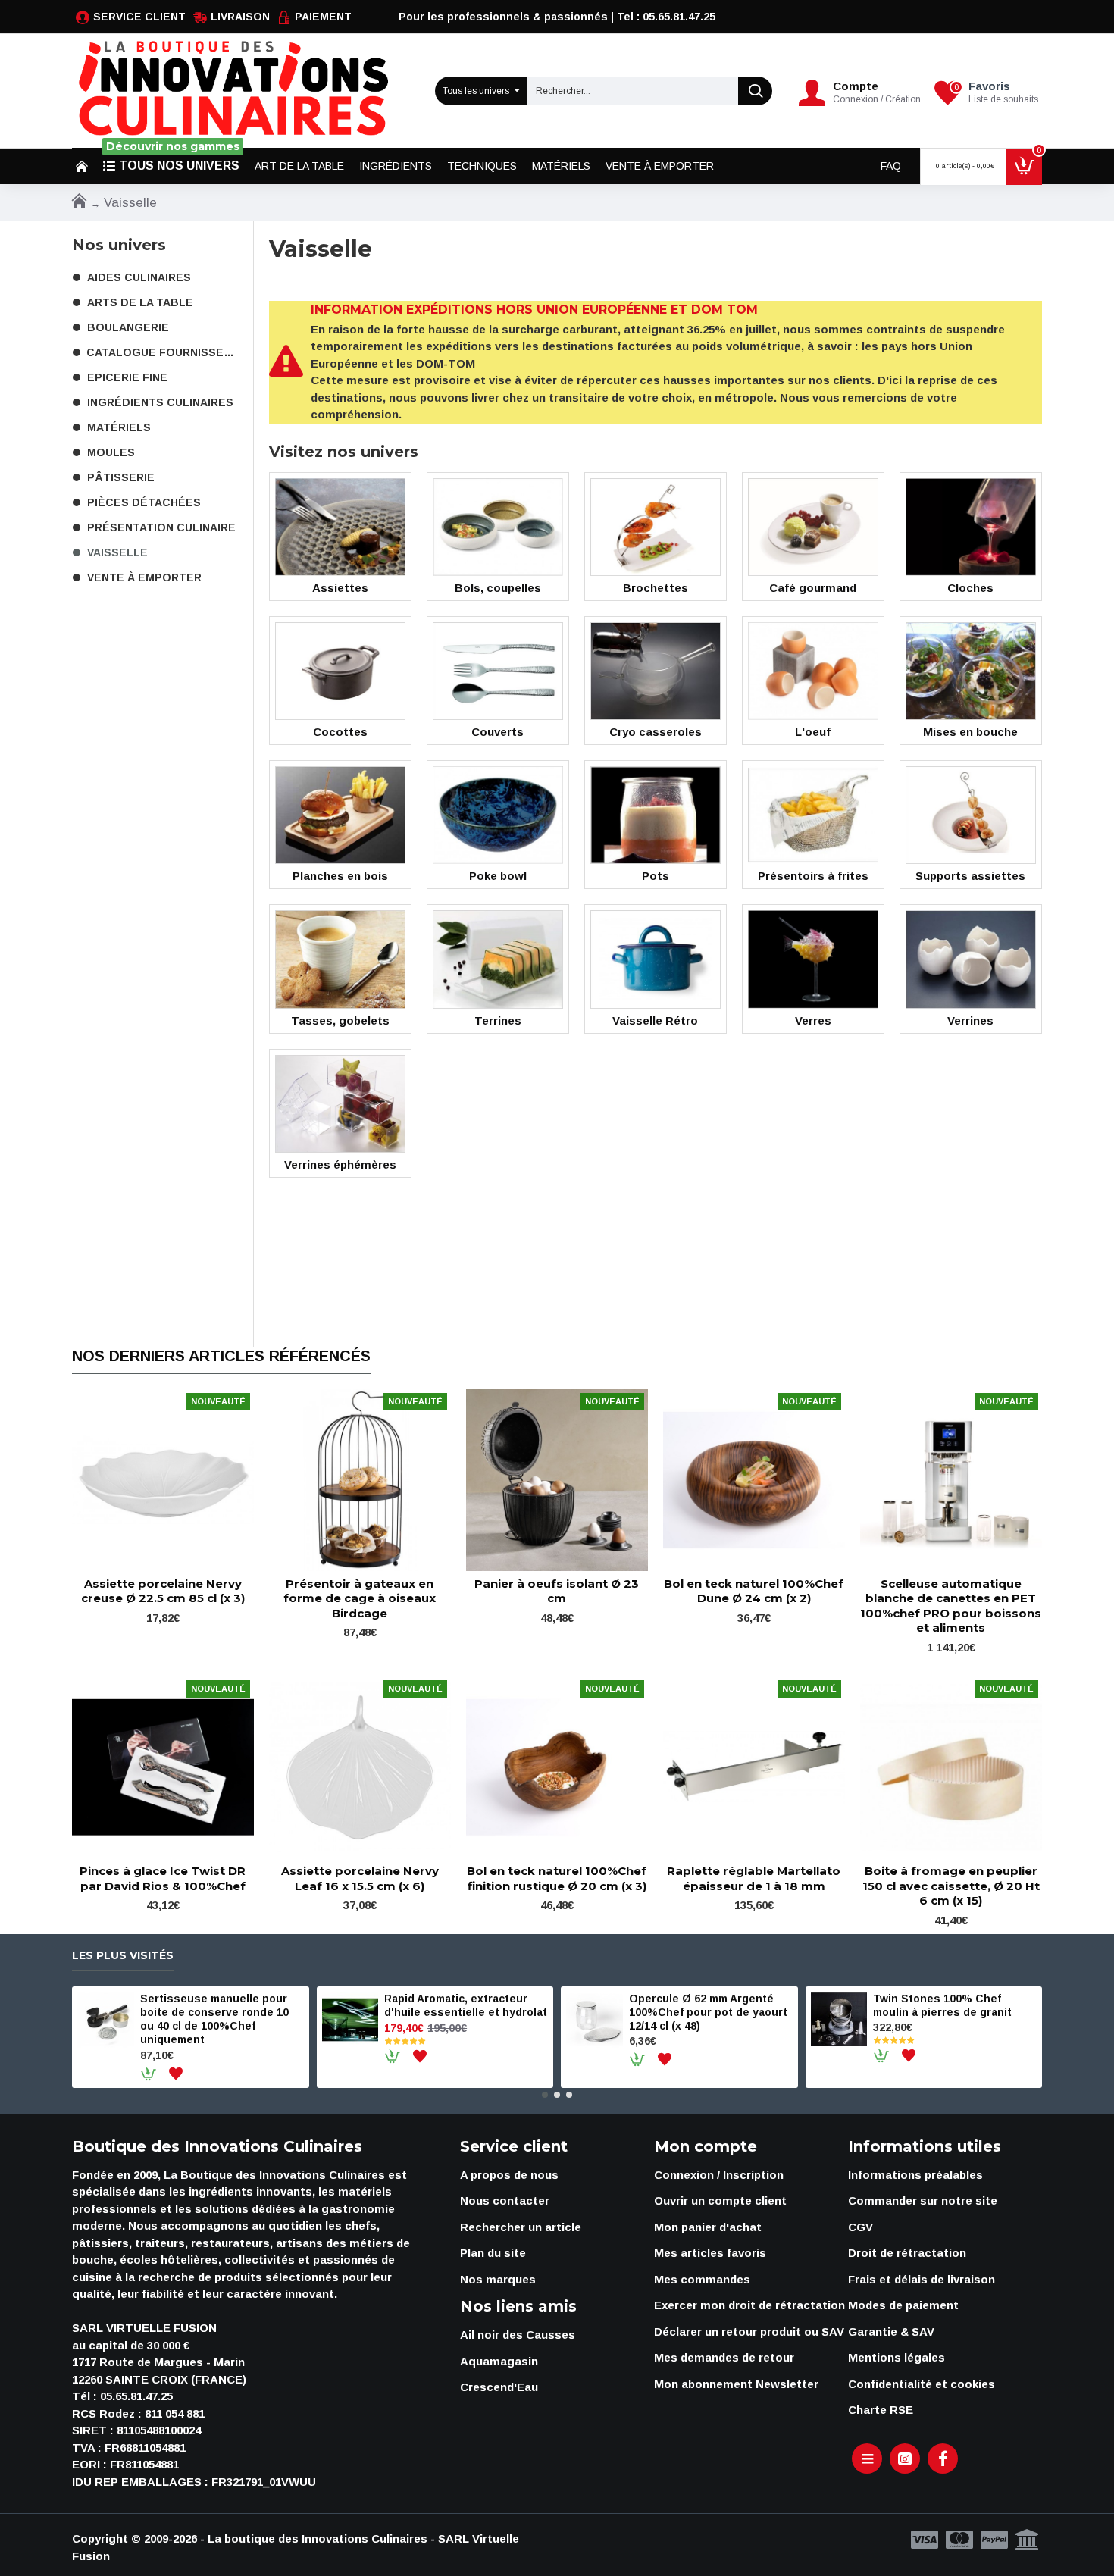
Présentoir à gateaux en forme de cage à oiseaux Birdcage (360, 1598)
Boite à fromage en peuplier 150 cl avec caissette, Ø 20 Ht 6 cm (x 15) (951, 1886)
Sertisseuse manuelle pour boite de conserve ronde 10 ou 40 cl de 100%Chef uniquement (214, 2019)
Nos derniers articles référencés (221, 1356)
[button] (545, 2095)
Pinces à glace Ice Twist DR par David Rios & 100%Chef (163, 1878)
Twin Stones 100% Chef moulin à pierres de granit (942, 2005)
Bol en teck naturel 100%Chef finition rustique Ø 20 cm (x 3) (557, 1878)
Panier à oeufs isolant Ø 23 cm (557, 1591)
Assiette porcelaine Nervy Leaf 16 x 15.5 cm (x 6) (360, 1878)
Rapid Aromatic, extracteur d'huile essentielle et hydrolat (466, 2005)
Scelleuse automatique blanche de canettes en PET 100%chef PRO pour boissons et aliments (951, 1606)
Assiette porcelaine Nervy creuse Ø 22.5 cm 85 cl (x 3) (163, 1591)
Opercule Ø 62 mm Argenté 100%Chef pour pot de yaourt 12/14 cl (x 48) (708, 2012)
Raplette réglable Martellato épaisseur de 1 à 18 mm (754, 1878)
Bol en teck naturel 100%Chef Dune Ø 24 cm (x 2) (754, 1591)
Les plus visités (123, 1956)
